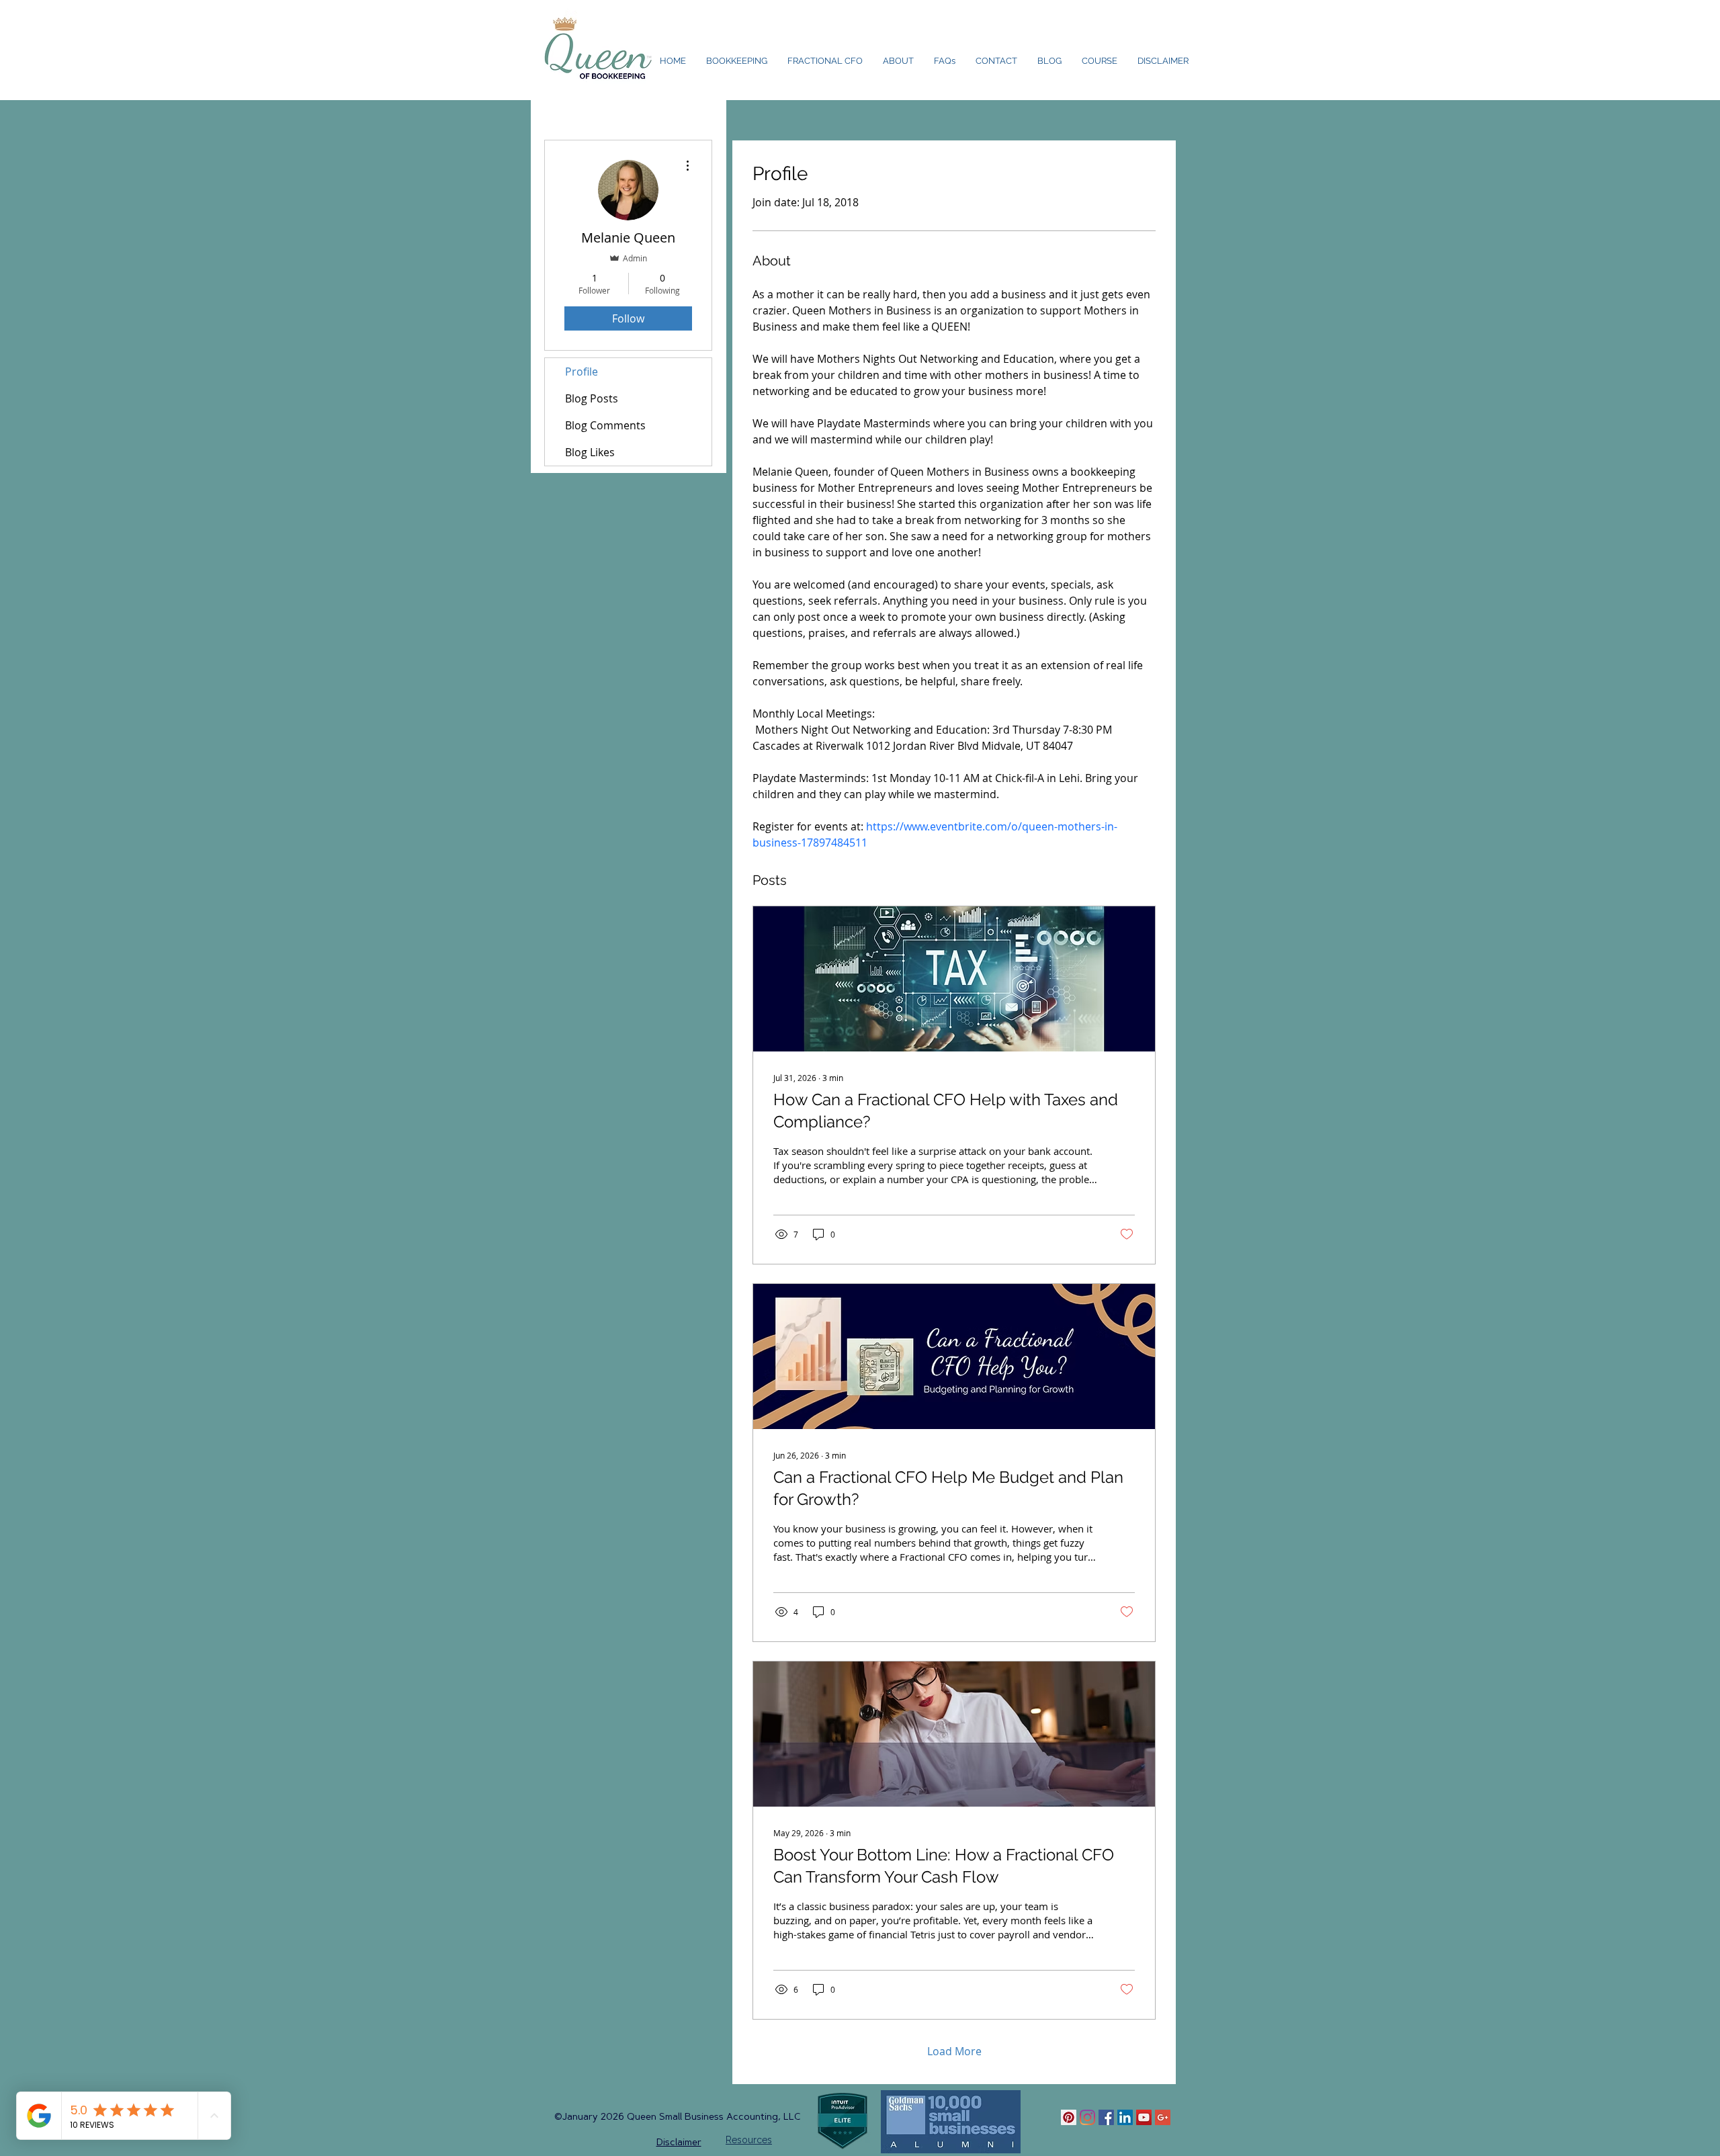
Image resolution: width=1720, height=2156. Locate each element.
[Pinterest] (1069, 2117)
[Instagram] (1087, 2117)
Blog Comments (605, 425)
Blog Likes (590, 452)
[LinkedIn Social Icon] (1125, 2117)
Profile (582, 372)
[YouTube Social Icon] (1144, 2117)
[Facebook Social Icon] (1106, 2117)
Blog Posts (592, 398)
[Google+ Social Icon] (1163, 2117)
